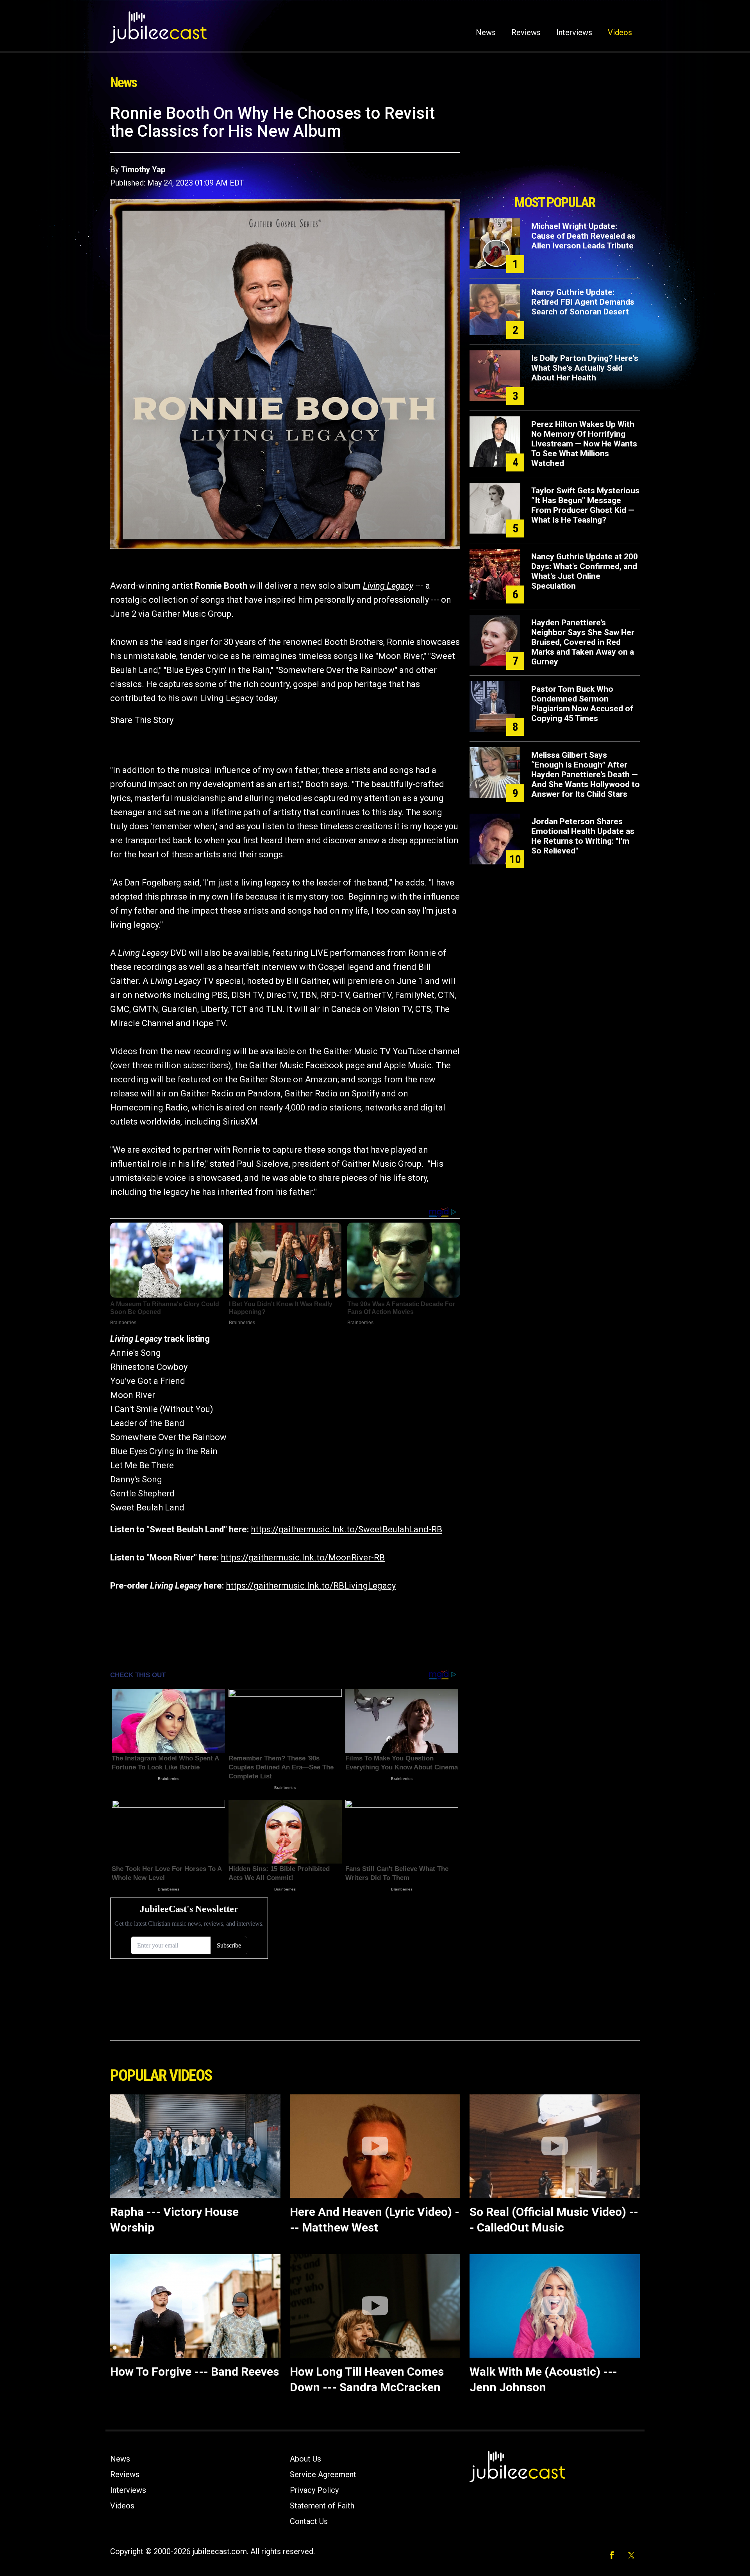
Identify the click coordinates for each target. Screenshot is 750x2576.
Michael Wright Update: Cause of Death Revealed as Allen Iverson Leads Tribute (583, 236)
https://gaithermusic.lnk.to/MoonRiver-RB (303, 1558)
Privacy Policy (314, 2490)
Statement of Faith (322, 2506)
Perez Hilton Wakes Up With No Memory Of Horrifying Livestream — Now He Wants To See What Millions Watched (584, 444)
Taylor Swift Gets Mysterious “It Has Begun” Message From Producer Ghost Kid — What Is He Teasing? (585, 505)
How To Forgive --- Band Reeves (195, 2372)
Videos (620, 32)
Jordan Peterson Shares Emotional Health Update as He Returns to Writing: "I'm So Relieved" (583, 836)
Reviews (526, 32)
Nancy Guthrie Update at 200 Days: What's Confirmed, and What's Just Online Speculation (585, 571)
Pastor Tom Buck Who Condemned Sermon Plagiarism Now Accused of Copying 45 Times (582, 704)
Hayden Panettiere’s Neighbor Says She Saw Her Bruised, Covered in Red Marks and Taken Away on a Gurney (583, 642)
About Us (305, 2459)
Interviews (574, 32)
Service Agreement (323, 2474)
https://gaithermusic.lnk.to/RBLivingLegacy (311, 1586)
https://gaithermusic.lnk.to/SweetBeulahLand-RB (346, 1529)
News (486, 32)
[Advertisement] (555, 147)
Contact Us (309, 2521)
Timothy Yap (143, 170)
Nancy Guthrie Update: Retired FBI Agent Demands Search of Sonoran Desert (583, 302)
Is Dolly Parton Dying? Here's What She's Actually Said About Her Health (585, 368)
